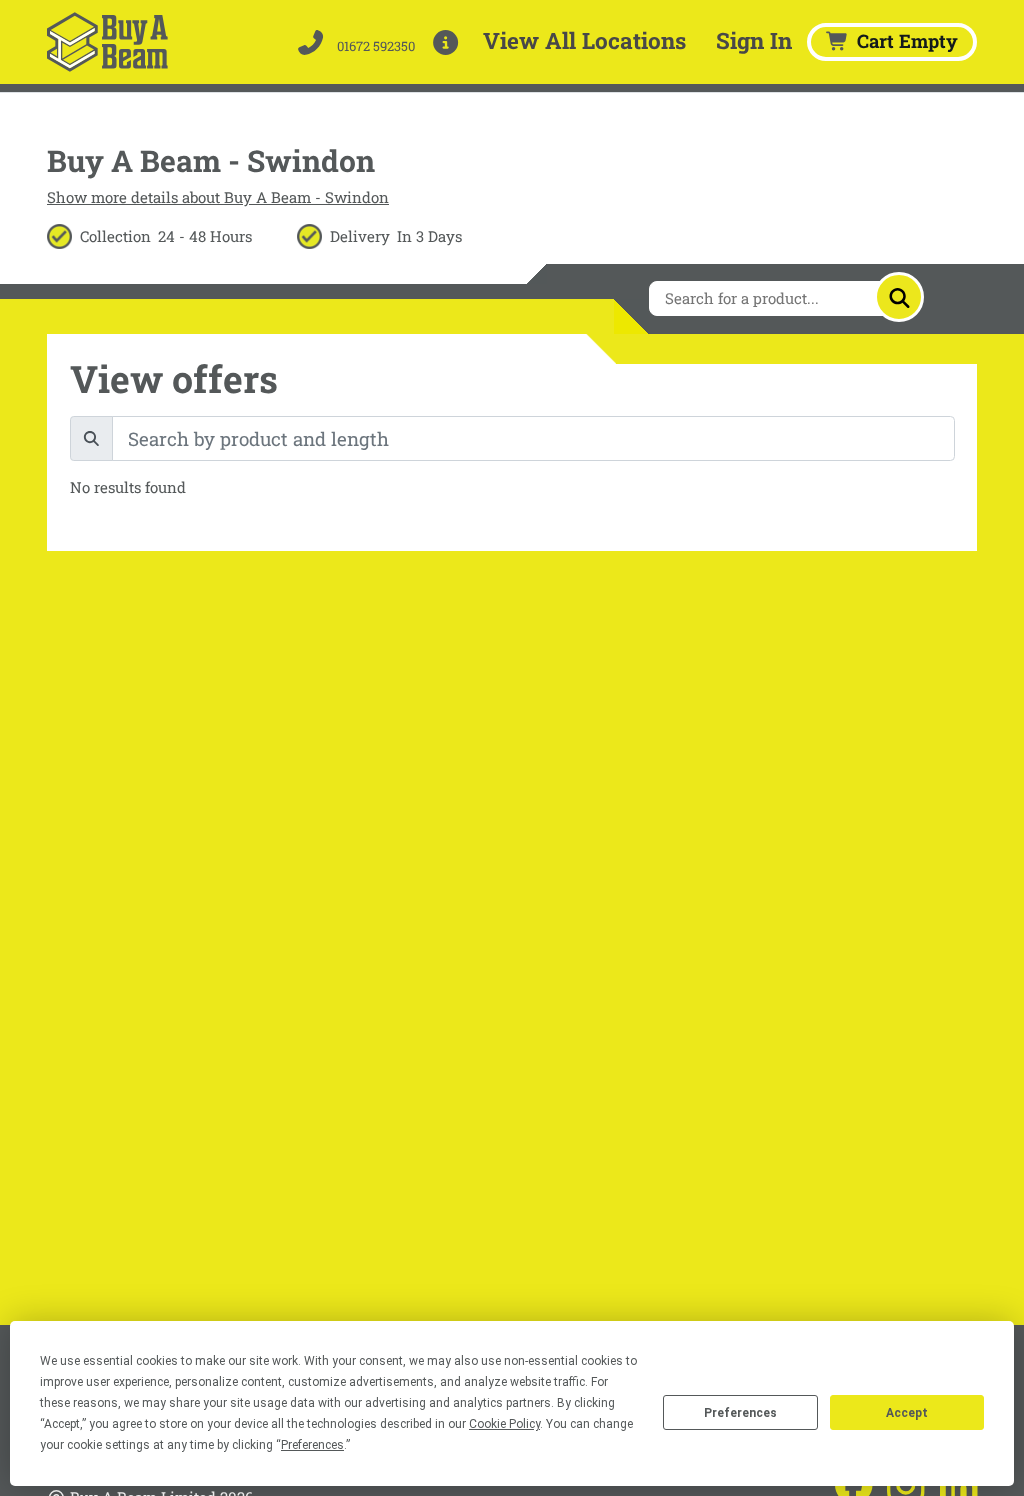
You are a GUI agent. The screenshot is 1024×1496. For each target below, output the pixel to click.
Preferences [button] (312, 1445)
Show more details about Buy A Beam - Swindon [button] (218, 197)
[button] (449, 42)
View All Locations (584, 40)
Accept (907, 1413)
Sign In (754, 40)
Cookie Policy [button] (504, 1424)
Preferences (740, 1413)
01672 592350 (374, 46)
